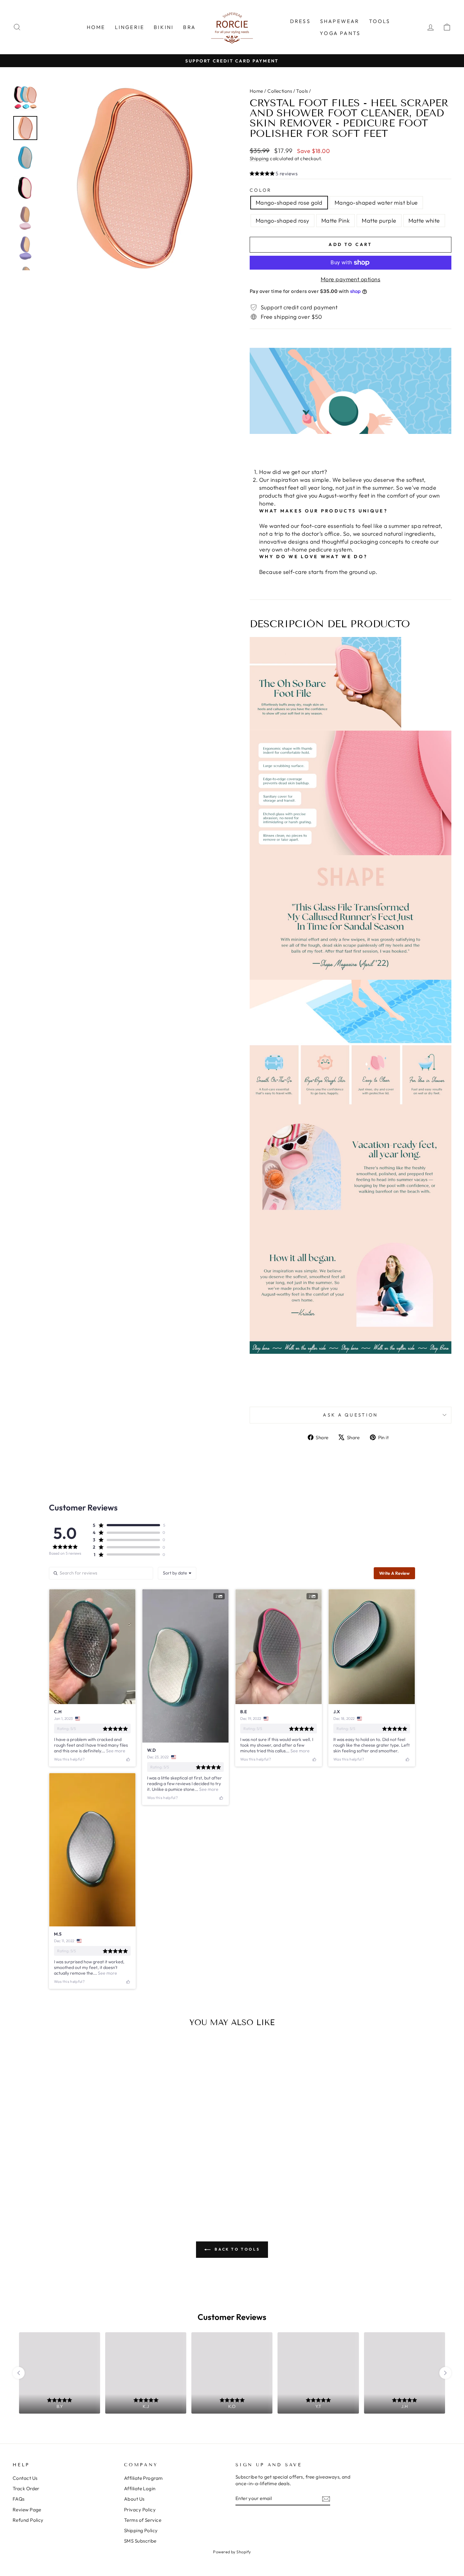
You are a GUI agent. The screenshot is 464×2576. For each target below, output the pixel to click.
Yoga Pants (340, 33)
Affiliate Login (140, 2488)
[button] (274, 174)
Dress (300, 21)
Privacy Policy (140, 2510)
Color (261, 190)
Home (96, 27)
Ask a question (350, 1415)
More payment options (351, 279)
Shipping (259, 158)
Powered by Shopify (232, 2552)
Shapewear (340, 21)
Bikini (164, 27)
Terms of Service (143, 2520)
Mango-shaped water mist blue (376, 203)
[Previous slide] (19, 2373)
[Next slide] (445, 2373)
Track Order (26, 2488)
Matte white (424, 221)
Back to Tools (236, 2249)
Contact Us (25, 2478)
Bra (189, 27)
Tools (380, 21)
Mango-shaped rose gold (289, 203)
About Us (134, 2499)
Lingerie (130, 27)
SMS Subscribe (140, 2541)
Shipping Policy (141, 2530)
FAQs (19, 2499)
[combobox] (177, 1573)
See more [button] (115, 1751)
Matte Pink (336, 221)
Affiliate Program (143, 2478)
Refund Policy (28, 2520)
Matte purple (379, 221)
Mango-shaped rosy (283, 221)
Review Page (27, 2510)
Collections (280, 91)
